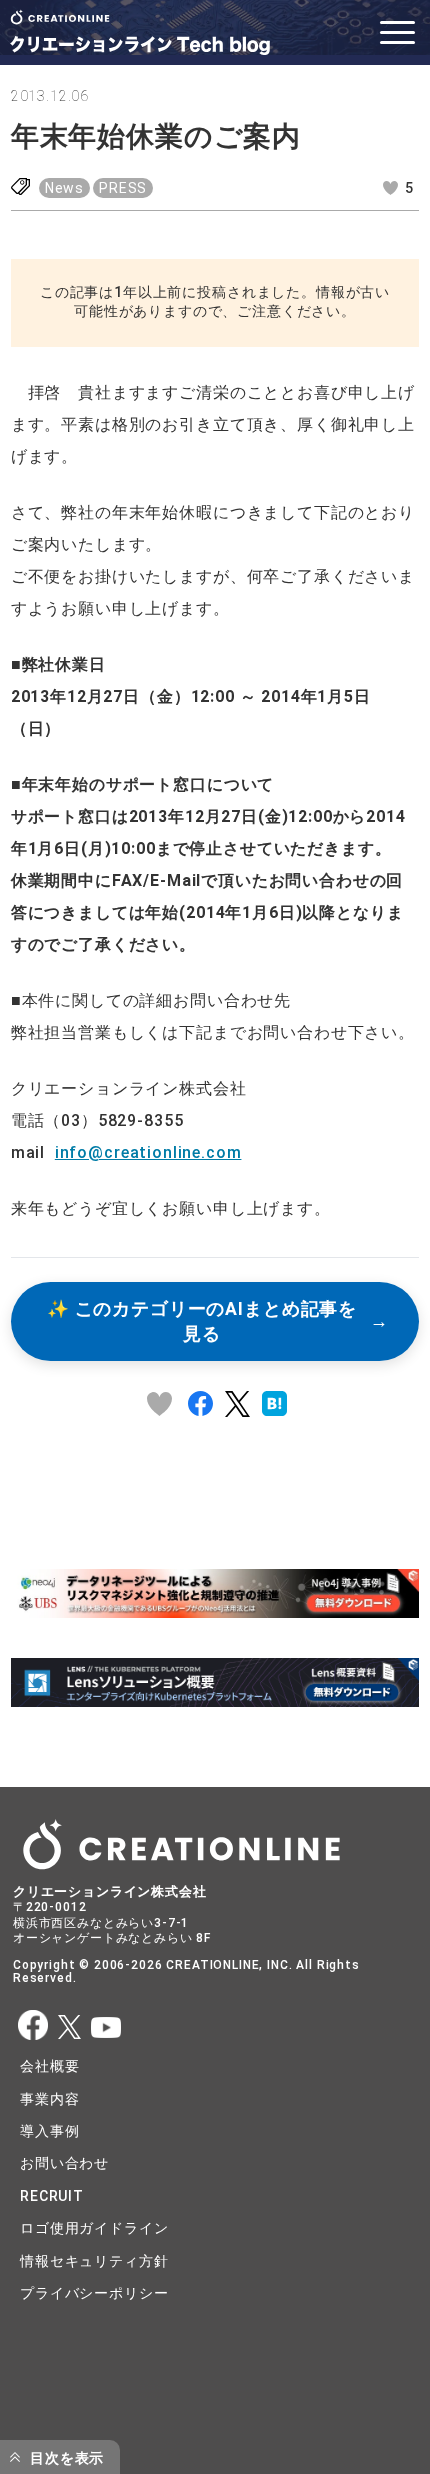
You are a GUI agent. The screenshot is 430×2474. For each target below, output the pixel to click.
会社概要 (49, 2066)
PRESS (123, 188)
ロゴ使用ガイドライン (94, 2228)
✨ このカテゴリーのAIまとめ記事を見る (202, 1321)
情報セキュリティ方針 (94, 2261)
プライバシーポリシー (94, 2293)
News (64, 188)
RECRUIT (52, 2196)
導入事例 (49, 2131)
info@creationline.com (148, 1152)
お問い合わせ (64, 2163)
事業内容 (49, 2099)
